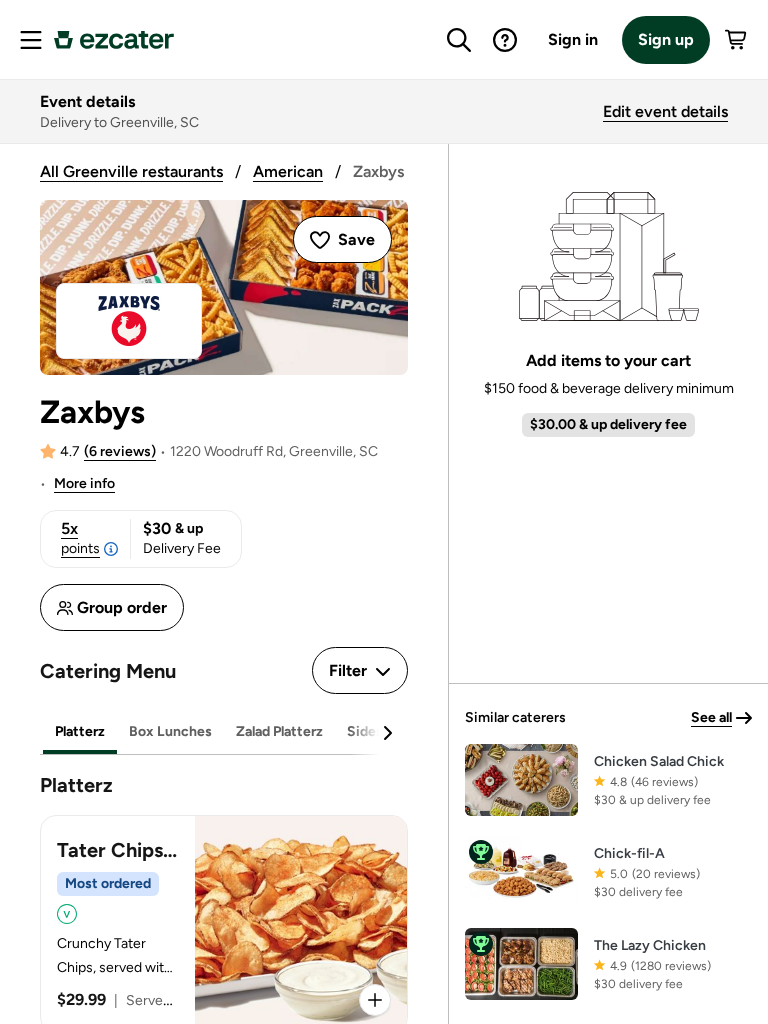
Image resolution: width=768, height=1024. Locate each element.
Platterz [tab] (80, 731)
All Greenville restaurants (131, 171)
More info (84, 483)
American (288, 171)
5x (80, 538)
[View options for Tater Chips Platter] (375, 1000)
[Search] (459, 40)
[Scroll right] (387, 733)
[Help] (505, 40)
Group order (122, 607)
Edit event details (665, 111)
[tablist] (224, 732)
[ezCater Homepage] (114, 40)
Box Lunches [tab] (170, 731)
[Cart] (737, 40)
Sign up (666, 39)
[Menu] (31, 40)
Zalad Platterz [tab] (279, 731)
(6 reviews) (120, 451)
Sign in (573, 39)
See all (711, 717)
